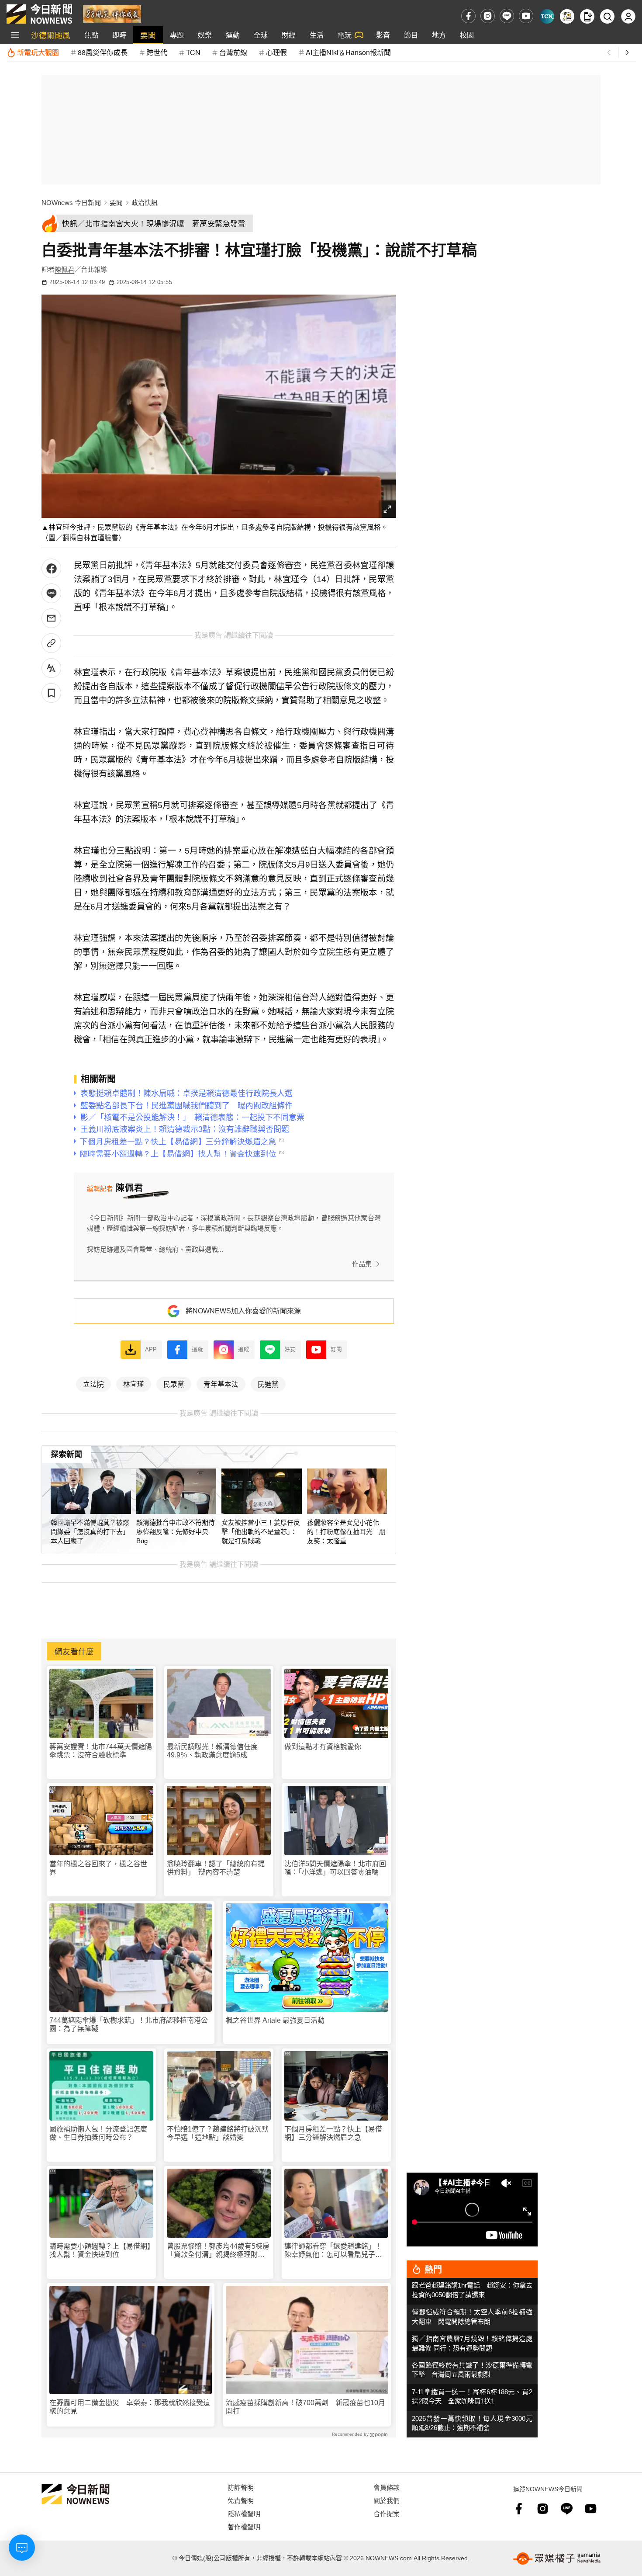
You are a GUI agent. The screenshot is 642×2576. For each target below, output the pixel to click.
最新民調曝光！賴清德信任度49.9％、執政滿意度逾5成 (212, 1751)
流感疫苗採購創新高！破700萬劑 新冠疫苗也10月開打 (305, 2407)
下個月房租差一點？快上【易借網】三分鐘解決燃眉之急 (333, 2133)
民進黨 (268, 1384)
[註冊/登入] (628, 16)
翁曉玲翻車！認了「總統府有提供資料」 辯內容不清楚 (216, 1868)
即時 (119, 35)
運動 (233, 35)
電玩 (345, 35)
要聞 (148, 35)
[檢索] (607, 16)
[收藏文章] (51, 693)
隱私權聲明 (244, 2513)
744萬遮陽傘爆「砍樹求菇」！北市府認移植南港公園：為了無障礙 (129, 2024)
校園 (467, 35)
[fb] (468, 16)
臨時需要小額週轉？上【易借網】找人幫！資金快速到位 (100, 2250)
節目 (411, 35)
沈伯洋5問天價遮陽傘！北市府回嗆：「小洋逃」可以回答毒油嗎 (335, 1868)
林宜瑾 (134, 1384)
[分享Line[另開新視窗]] (51, 593)
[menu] (15, 35)
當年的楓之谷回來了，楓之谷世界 (98, 1868)
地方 (439, 35)
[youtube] (526, 16)
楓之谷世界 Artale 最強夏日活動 (275, 2020)
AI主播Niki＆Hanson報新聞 (348, 52)
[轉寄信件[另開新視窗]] (51, 618)
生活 (317, 35)
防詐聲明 (241, 2487)
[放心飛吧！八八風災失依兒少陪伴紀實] (112, 13)
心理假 (276, 52)
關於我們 (387, 2500)
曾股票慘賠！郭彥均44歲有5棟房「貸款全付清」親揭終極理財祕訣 (218, 2251)
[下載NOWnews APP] (587, 16)
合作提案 (387, 2513)
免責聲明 (241, 2500)
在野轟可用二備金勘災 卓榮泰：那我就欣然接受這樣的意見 (130, 2407)
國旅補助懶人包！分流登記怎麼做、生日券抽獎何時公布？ (98, 2133)
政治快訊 (145, 203)
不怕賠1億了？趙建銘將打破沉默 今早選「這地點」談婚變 (219, 2133)
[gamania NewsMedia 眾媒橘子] (557, 2559)
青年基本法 (221, 1384)
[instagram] (488, 16)
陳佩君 (64, 269)
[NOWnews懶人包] (567, 16)
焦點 (91, 35)
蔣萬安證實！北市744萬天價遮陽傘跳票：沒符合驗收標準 (101, 1751)
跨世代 (157, 52)
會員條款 (387, 2487)
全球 (261, 35)
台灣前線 (233, 52)
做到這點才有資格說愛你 (323, 1747)
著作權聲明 (244, 2526)
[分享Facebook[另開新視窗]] (51, 568)
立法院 (93, 1384)
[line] (507, 16)
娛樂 (205, 35)
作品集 (362, 1264)
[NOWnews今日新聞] (39, 14)
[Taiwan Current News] (547, 16)
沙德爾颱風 (51, 35)
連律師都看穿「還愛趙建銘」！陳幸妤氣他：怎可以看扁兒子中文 (333, 2251)
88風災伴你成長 (103, 52)
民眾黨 (174, 1384)
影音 (383, 35)
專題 (177, 35)
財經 (289, 35)
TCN (193, 52)
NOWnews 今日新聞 (71, 203)
